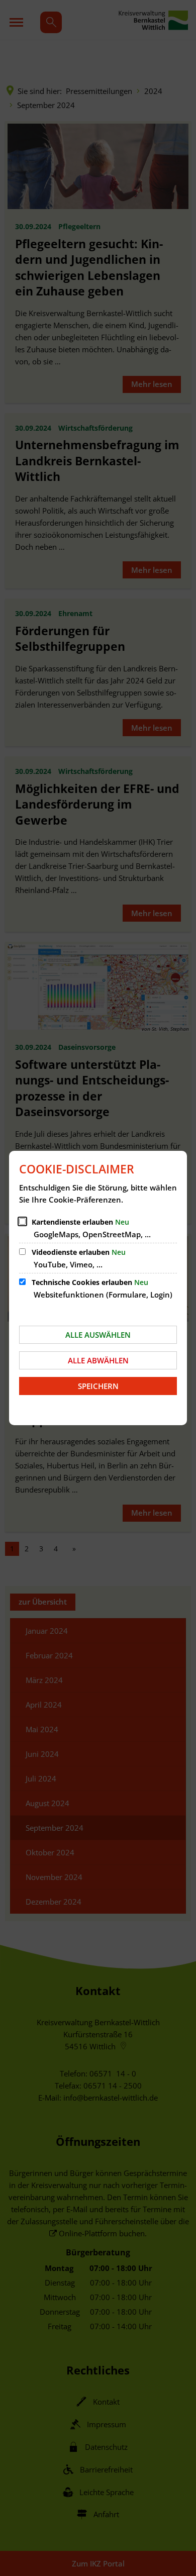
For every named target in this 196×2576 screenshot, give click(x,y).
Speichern (98, 1386)
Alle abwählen (98, 1360)
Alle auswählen (98, 1335)
